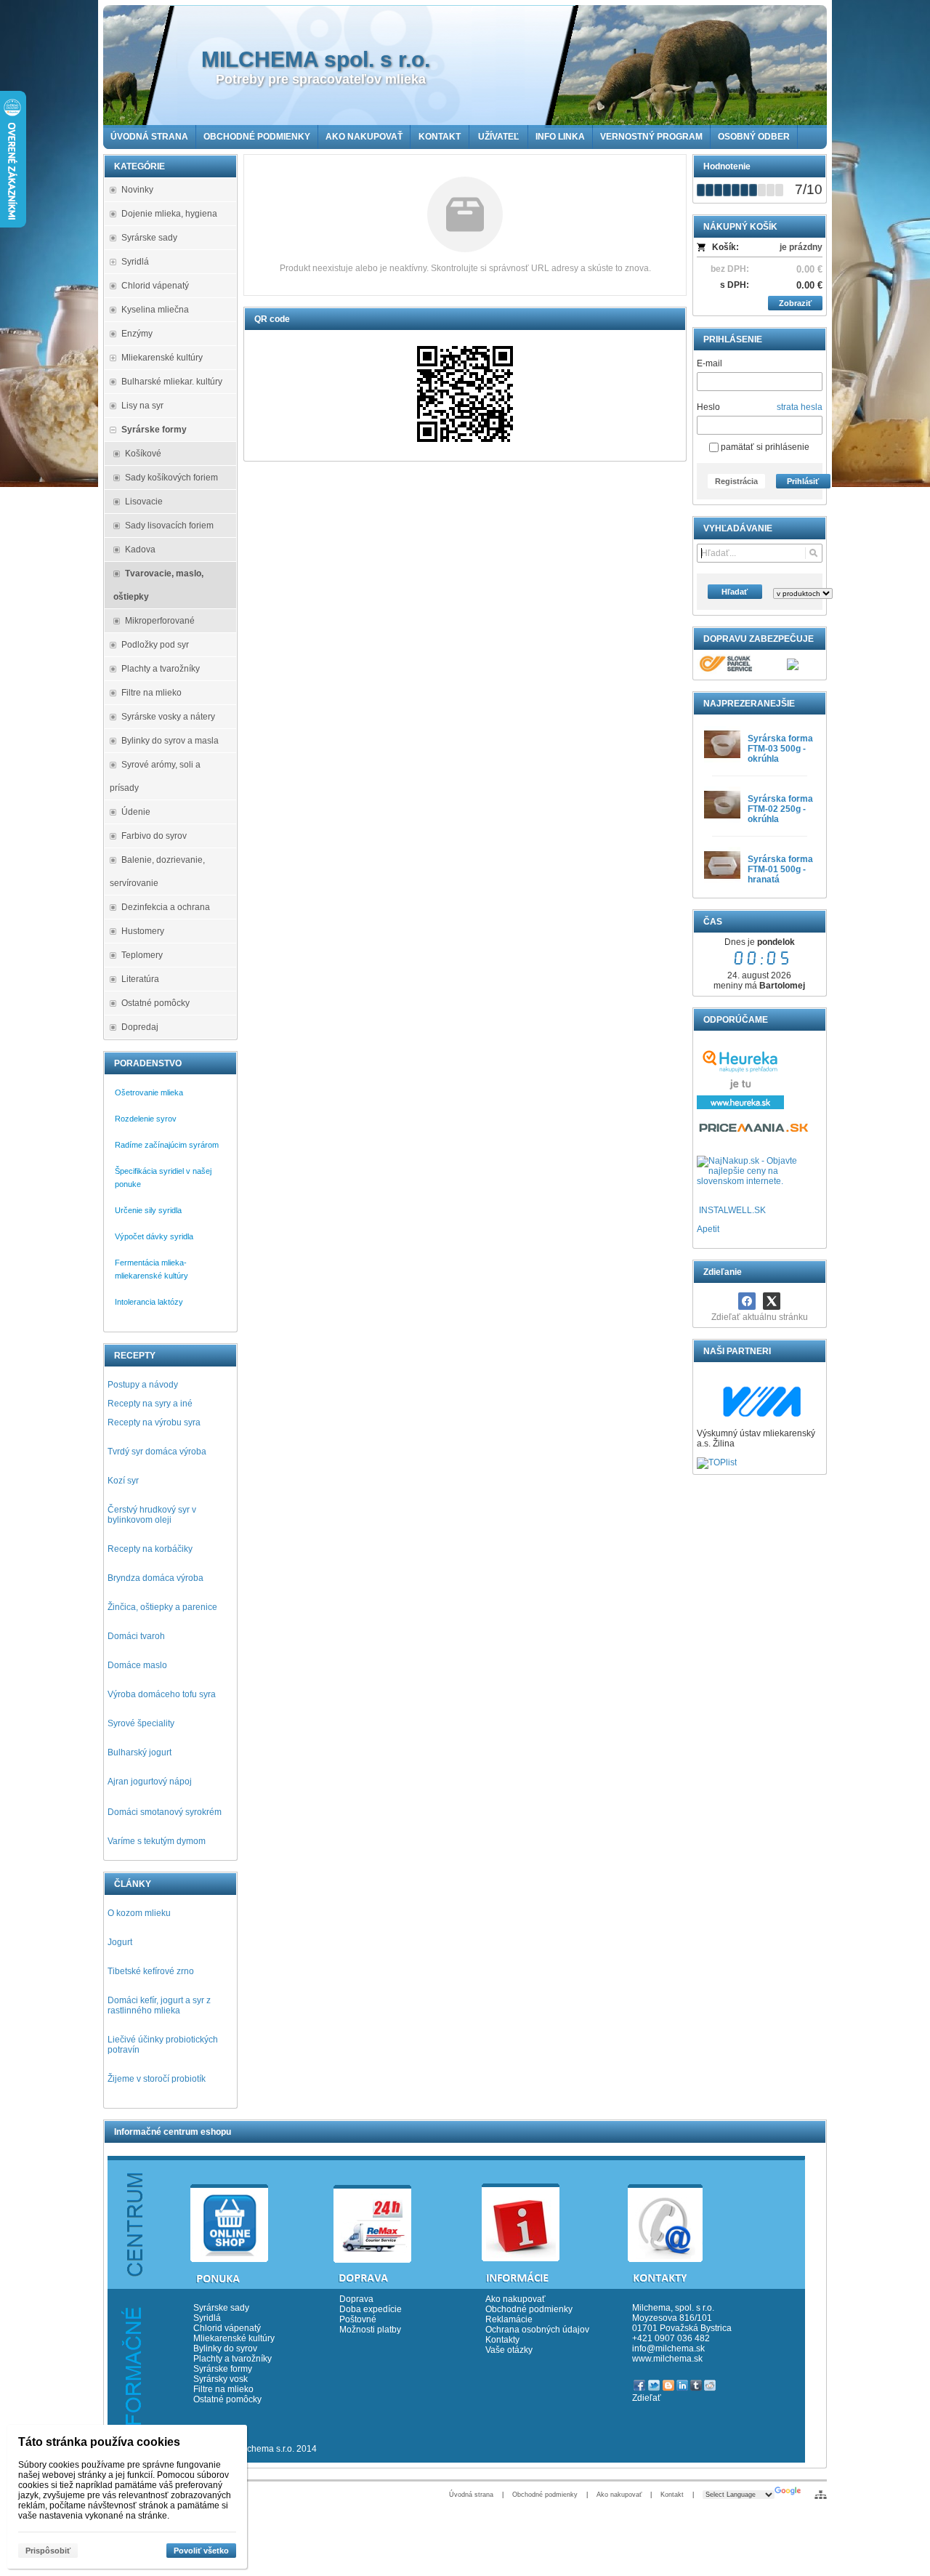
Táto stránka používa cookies (99, 2442)
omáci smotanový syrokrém (168, 1812)
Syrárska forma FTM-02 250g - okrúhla (780, 809)
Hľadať (735, 592)
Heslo (708, 407)
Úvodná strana (471, 2495)
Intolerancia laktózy (149, 1302)
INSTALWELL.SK (732, 1210)
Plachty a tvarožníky (232, 2359)
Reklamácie (509, 2319)
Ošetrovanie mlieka (149, 1092)
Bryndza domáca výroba (155, 1578)
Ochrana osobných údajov (537, 2330)
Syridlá (207, 2318)
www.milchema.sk (667, 2359)
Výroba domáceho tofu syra (162, 1694)
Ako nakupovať (515, 2299)
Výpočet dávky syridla (154, 1236)
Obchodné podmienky (529, 2309)
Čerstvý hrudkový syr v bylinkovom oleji (152, 1515)
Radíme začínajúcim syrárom (167, 1145)
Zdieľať (647, 2398)
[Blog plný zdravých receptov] (698, 1210)
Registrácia (736, 481)
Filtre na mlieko (223, 2389)
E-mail (709, 363)
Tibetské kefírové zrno (151, 1971)
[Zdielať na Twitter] (772, 1301)
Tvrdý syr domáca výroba (157, 1452)
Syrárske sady (221, 2308)
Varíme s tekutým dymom (157, 1841)
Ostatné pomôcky (227, 2399)
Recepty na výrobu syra (154, 1422)
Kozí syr (123, 1481)
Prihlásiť (803, 481)
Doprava (356, 2299)
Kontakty (502, 2340)
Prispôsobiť (48, 2551)
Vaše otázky (509, 2350)
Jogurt (120, 1942)
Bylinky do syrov (225, 2348)
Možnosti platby (370, 2330)
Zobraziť (795, 303)
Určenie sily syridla (148, 1210)
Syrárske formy (224, 2369)
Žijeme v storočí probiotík (157, 2079)
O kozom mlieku (139, 1913)
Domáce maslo (137, 1665)
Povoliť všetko (201, 2551)
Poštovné (358, 2319)
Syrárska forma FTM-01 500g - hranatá (780, 869)
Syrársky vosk (221, 2379)
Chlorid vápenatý (227, 2328)
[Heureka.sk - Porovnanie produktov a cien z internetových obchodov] (740, 1106)
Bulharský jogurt (139, 1752)
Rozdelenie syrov (146, 1119)
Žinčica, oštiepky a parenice (162, 1607)
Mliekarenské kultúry (234, 2338)
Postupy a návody (143, 1385)
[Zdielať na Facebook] (747, 1301)
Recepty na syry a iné (150, 1404)
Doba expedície (371, 2309)
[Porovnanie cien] (755, 1132)
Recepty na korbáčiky (150, 1549)
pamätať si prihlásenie (764, 447)
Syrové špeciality (141, 1723)
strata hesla (800, 407)
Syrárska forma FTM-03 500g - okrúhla (780, 749)
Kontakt (672, 2495)
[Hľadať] (813, 553)
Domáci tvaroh (136, 1636)
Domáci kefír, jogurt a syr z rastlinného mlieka (159, 2005)
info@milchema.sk (668, 2348)
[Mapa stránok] (821, 2495)
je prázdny (801, 247)
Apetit (708, 1229)
